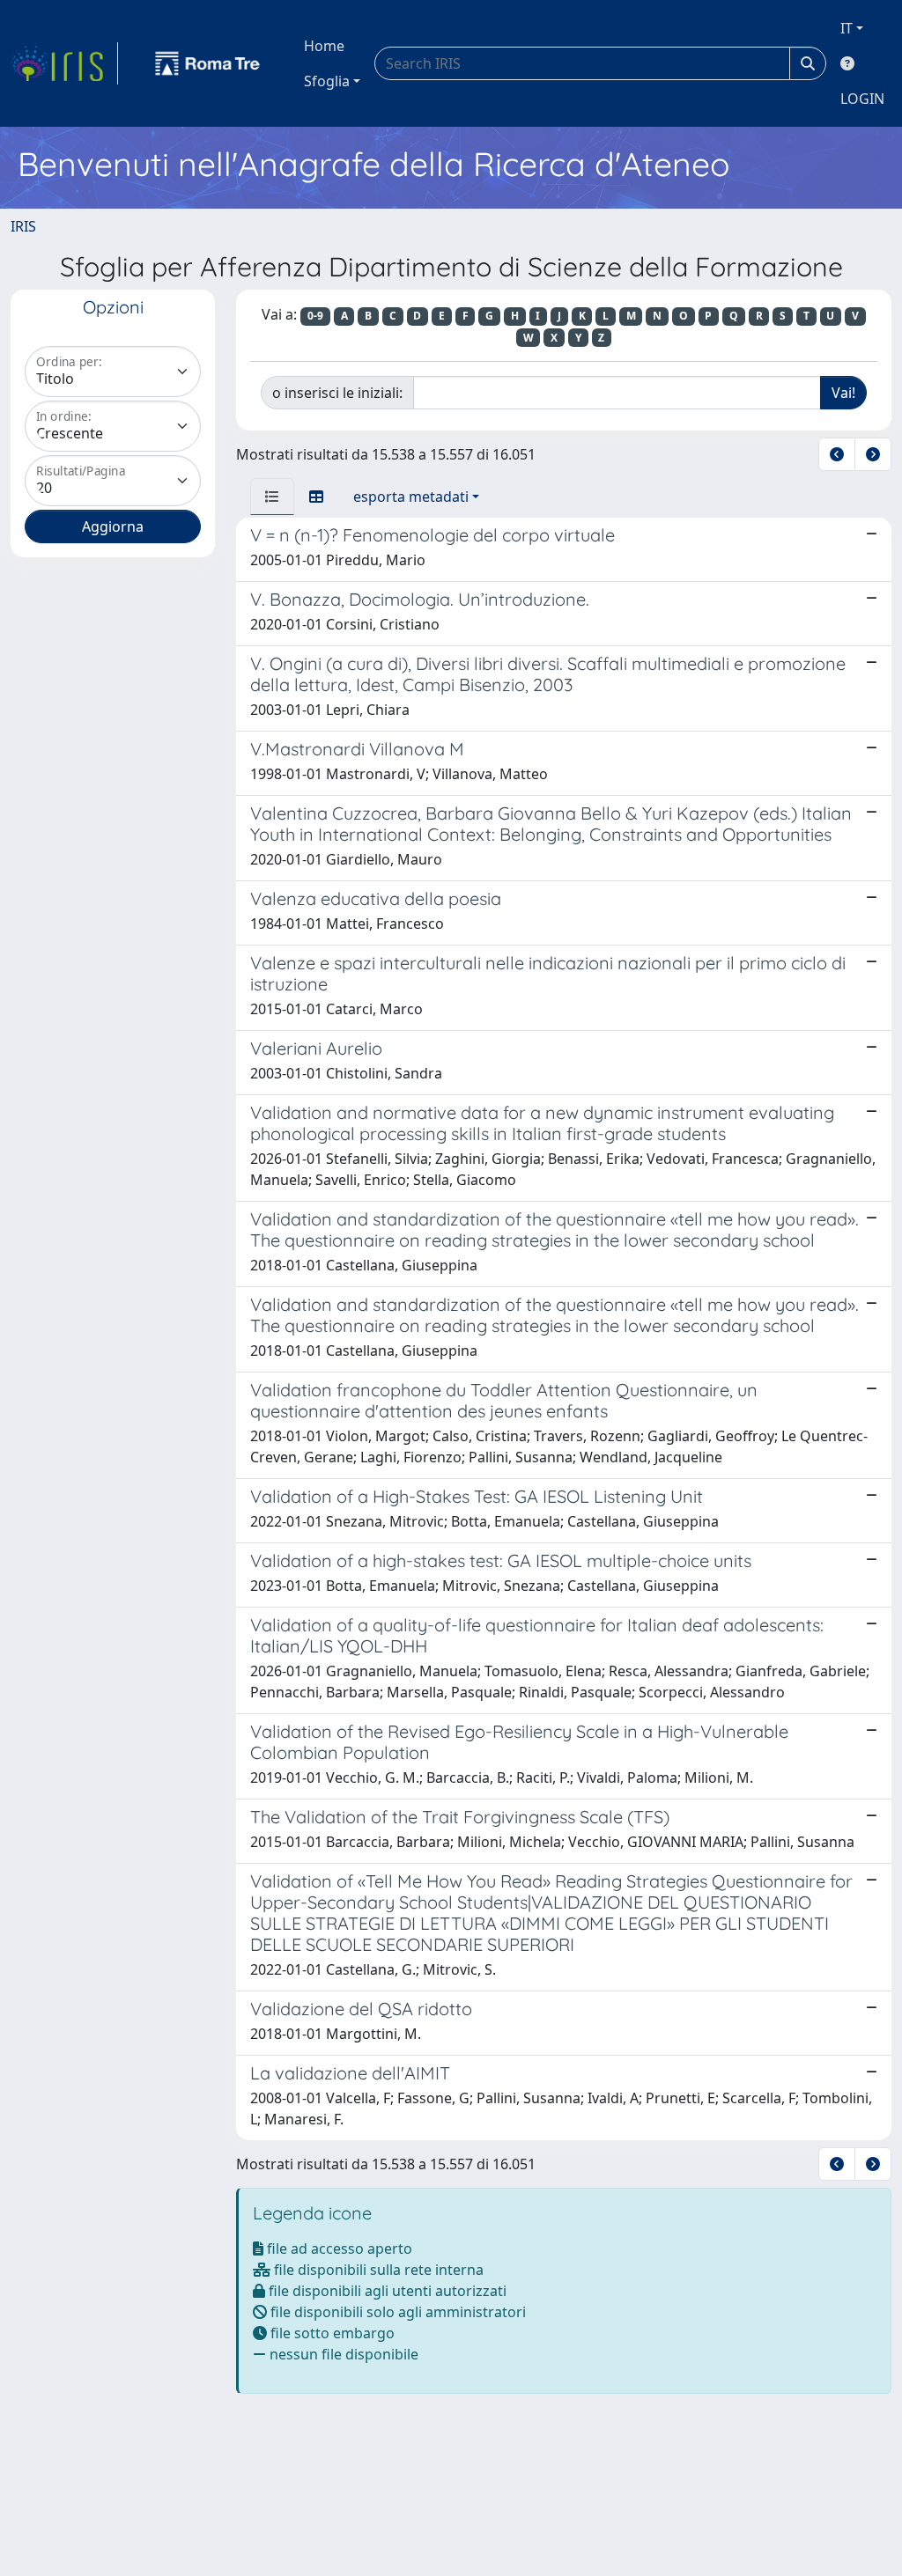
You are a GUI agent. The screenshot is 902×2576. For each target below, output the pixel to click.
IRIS (23, 226)
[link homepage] (64, 63)
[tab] (272, 497)
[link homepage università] (208, 63)
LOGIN (862, 99)
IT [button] (847, 28)
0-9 (315, 316)
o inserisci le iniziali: (337, 393)
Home (324, 46)
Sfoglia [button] (327, 81)
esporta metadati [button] (411, 497)
